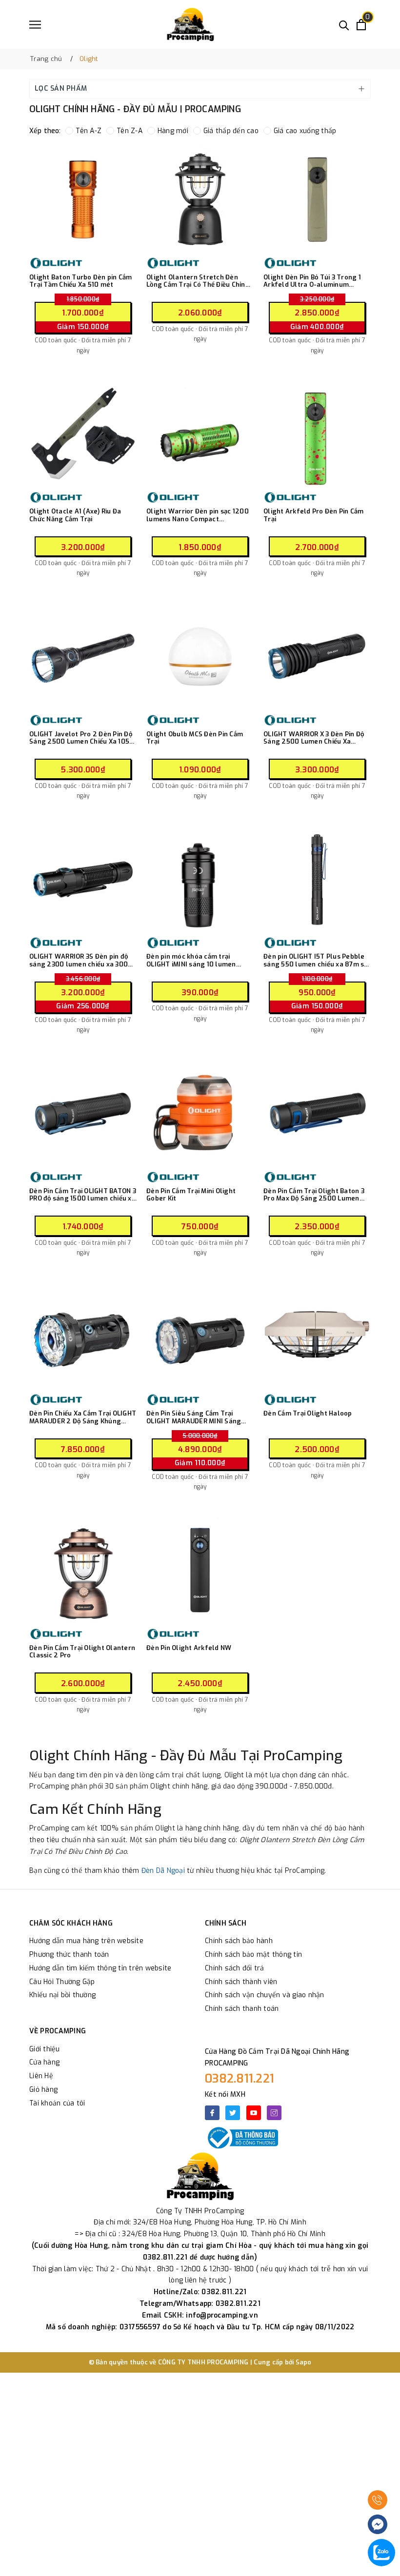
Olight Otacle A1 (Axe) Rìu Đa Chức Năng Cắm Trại (75, 515)
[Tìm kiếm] (344, 25)
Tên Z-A (130, 131)
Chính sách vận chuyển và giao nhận (265, 1995)
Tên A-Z (89, 131)
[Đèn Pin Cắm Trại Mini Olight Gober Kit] (200, 1113)
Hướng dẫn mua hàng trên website (86, 1941)
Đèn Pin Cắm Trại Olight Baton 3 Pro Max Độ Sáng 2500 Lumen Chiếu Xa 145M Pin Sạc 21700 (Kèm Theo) (314, 1195)
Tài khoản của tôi (57, 2103)
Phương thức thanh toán (69, 1955)
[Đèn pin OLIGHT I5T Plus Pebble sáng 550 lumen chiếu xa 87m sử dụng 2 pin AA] (317, 879)
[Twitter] (233, 2113)
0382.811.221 (240, 2079)
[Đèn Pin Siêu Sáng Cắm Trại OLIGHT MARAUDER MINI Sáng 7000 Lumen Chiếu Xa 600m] (200, 1336)
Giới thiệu (45, 2049)
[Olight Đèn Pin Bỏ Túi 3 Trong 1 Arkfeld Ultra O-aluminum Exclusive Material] (317, 199)
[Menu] (35, 25)
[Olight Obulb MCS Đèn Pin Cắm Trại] (200, 656)
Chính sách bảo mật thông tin (253, 1955)
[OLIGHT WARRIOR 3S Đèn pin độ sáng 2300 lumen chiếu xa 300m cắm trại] (83, 879)
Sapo (304, 2362)
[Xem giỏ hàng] (361, 25)
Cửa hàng (44, 2062)
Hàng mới (173, 131)
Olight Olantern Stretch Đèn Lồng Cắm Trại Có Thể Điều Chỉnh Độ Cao (198, 281)
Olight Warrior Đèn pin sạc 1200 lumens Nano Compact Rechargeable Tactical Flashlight (198, 515)
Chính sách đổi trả (235, 1968)
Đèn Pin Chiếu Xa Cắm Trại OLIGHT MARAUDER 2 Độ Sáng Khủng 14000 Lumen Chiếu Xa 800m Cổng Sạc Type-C (83, 1417)
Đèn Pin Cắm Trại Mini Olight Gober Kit (191, 1195)
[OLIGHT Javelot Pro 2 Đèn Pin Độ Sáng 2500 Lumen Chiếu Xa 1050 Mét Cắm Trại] (83, 656)
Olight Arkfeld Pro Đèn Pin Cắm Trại (314, 515)
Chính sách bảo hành (239, 1941)
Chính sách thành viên (241, 1982)
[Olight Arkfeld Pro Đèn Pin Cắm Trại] (317, 433)
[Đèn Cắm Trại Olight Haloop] (317, 1336)
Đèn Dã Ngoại (163, 1871)
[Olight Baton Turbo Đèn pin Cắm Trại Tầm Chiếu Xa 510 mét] (83, 199)
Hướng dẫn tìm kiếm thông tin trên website (100, 1968)
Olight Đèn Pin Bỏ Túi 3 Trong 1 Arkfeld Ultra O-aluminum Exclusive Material (312, 281)
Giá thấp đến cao (231, 131)
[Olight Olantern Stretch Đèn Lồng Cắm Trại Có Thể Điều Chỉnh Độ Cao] (200, 199)
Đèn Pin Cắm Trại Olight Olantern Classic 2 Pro (82, 1652)
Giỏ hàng (43, 2090)
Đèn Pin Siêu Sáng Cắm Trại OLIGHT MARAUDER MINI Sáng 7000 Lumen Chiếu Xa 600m (194, 1417)
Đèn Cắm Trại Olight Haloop (308, 1414)
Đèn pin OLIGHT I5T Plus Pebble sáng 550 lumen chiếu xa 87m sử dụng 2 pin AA (316, 960)
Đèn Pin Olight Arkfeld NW (189, 1648)
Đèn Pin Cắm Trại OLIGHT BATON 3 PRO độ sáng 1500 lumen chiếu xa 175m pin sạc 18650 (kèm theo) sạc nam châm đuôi (83, 1195)
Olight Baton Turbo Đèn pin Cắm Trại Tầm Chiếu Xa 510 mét (81, 281)
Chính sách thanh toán (242, 2009)
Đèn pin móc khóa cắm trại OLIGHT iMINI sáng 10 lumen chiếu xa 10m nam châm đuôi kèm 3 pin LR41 (199, 960)
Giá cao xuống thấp (305, 131)
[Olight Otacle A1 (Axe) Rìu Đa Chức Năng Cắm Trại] (83, 433)
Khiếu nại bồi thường (62, 1995)
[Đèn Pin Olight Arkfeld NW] (200, 1570)
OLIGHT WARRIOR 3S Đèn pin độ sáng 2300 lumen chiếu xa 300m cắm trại (81, 960)
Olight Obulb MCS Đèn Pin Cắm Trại (195, 738)
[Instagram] (274, 2113)
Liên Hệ (41, 2076)
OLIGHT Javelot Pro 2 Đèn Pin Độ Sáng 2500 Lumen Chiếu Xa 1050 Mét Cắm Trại (81, 738)
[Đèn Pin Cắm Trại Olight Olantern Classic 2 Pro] (83, 1570)
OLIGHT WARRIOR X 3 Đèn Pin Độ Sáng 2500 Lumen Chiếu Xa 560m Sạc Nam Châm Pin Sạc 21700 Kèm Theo (314, 738)
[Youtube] (254, 2113)
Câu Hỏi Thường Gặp (62, 1982)
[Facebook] (212, 2113)
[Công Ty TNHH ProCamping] (190, 24)
